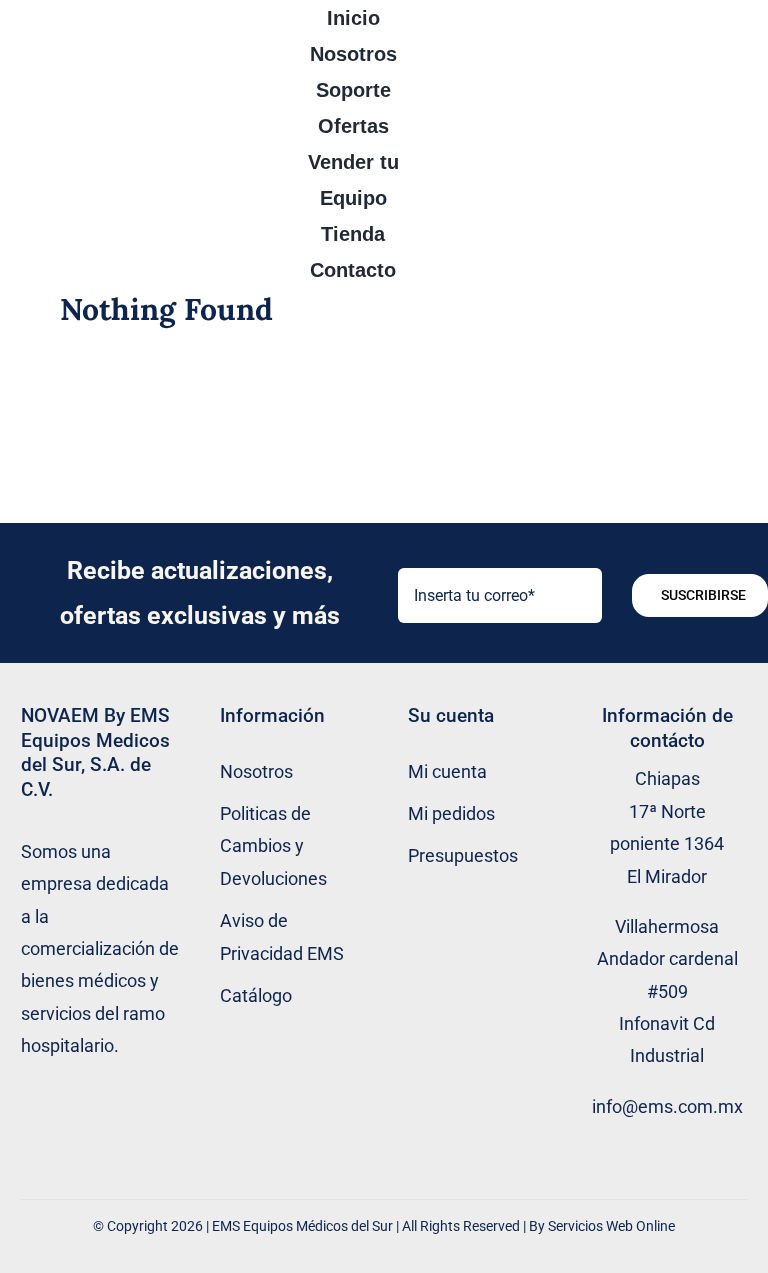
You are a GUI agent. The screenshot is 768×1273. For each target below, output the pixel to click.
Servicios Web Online (611, 1226)
